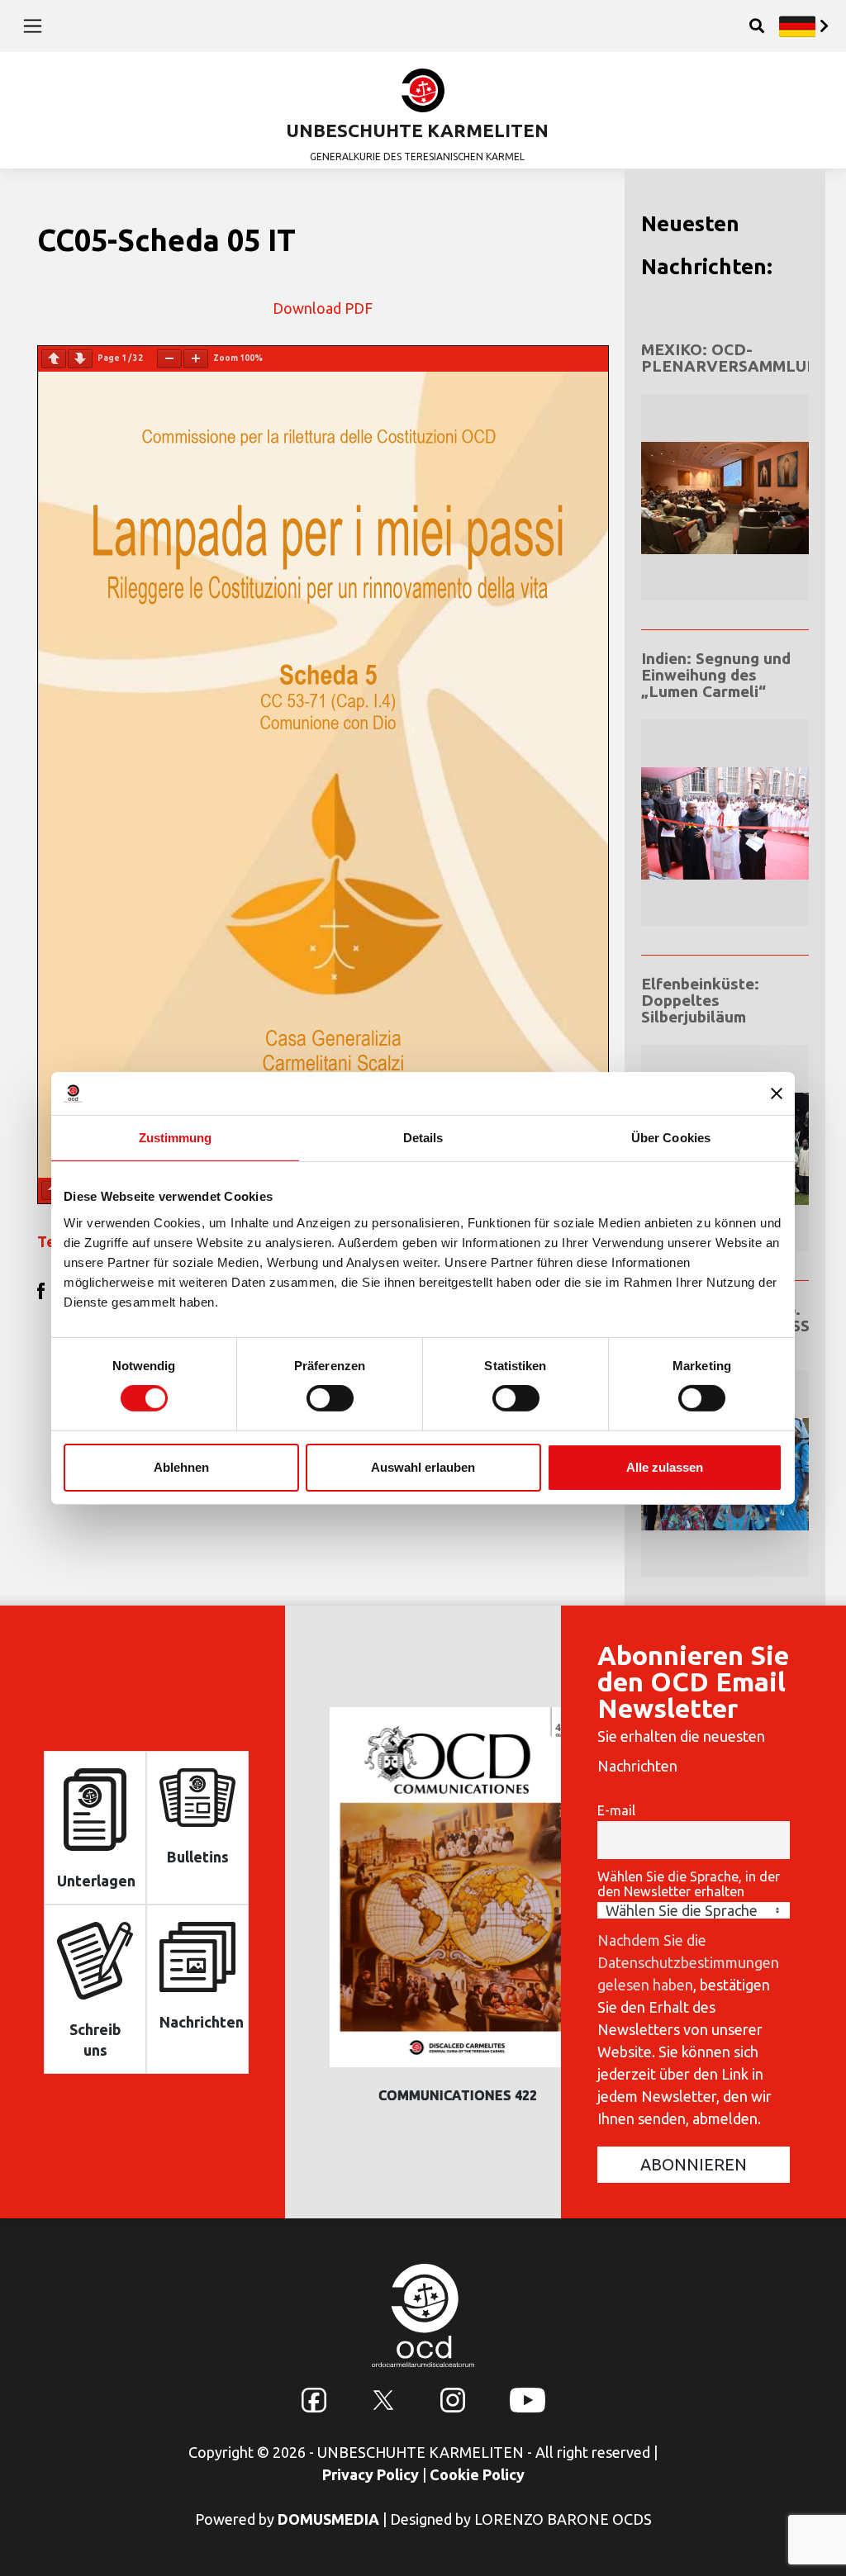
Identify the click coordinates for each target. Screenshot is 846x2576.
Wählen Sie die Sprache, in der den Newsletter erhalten (689, 1884)
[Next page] (80, 359)
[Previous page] (54, 359)
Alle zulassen (665, 1467)
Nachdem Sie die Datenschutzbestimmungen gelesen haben (688, 1962)
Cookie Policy (477, 2474)
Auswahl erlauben (423, 1467)
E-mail (616, 1810)
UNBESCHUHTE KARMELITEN (417, 130)
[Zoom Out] (169, 359)
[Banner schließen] (777, 1093)
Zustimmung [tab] (176, 1138)
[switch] (330, 1398)
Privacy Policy (371, 2474)
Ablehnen (181, 1467)
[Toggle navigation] (33, 26)
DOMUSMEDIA (328, 2519)
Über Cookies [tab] (671, 1138)
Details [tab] (423, 1138)
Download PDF (323, 308)
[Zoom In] (196, 359)
